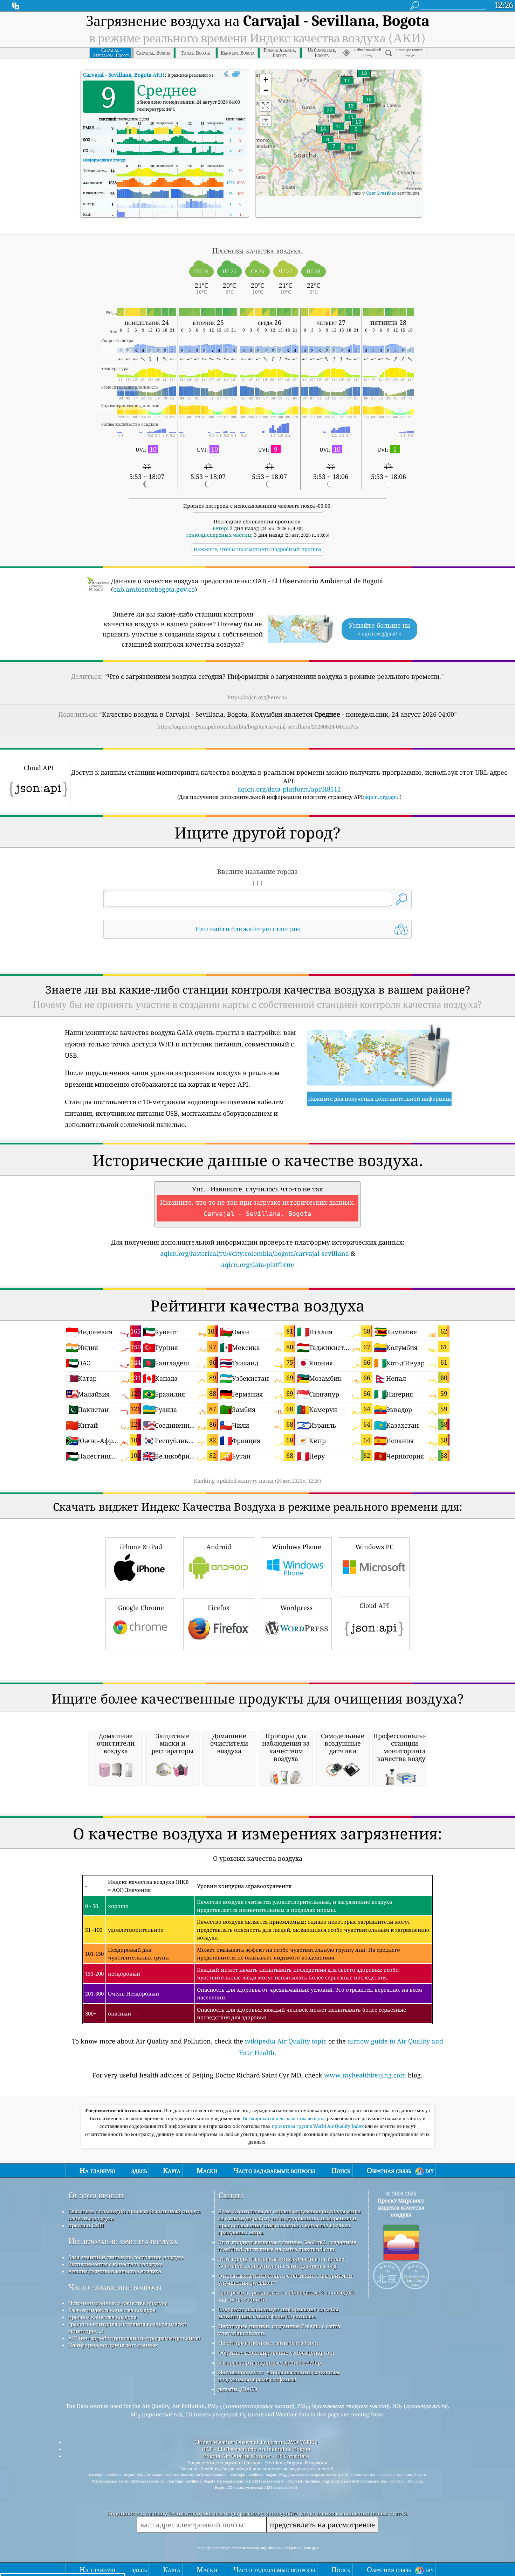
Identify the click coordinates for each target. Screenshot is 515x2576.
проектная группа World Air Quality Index (318, 2126)
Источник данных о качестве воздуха (118, 2303)
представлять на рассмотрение (322, 2525)
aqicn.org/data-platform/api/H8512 (289, 789)
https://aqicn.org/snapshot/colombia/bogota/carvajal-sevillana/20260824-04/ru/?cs (258, 726)
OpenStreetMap (381, 193)
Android (219, 1547)
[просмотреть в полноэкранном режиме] (236, 74)
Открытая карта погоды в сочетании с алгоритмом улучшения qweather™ (286, 2279)
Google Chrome (141, 1608)
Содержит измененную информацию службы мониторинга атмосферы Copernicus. (278, 2313)
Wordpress (296, 1608)
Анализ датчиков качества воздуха (115, 2271)
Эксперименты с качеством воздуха (116, 2264)
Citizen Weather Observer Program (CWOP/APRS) (256, 2442)
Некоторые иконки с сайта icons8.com (268, 2343)
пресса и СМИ (86, 2225)
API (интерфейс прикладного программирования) (134, 2338)
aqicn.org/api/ (381, 797)
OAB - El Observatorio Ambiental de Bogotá (256, 2449)
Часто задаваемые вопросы (115, 2287)
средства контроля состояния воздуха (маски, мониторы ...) (128, 2327)
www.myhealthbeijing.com (365, 2075)
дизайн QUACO (238, 2389)
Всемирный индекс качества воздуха (285, 2118)
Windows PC (374, 1547)
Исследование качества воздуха (123, 2241)
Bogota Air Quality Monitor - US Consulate (256, 2456)
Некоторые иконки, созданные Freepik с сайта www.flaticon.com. (279, 2330)
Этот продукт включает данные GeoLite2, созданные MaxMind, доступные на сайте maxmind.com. (287, 2246)
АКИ (124, 75)
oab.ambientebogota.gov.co (154, 589)
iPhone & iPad (141, 1547)
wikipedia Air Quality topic (286, 2041)
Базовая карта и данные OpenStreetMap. (270, 2362)
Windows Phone (297, 1547)
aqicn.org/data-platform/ (258, 1265)
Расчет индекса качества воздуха (112, 2310)
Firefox (219, 1608)
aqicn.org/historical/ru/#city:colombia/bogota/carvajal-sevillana (255, 1253)
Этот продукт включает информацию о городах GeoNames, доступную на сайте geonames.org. (281, 2262)
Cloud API (374, 1606)
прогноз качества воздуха (102, 2317)
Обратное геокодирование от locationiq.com (276, 2353)
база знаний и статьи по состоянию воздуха (126, 2257)
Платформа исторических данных (113, 2345)
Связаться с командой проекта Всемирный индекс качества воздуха (135, 2215)
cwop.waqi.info (247, 2299)
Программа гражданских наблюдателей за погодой (286, 2292)
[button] (350, 152)
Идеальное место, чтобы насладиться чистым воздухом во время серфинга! (279, 2376)
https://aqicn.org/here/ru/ (257, 697)
